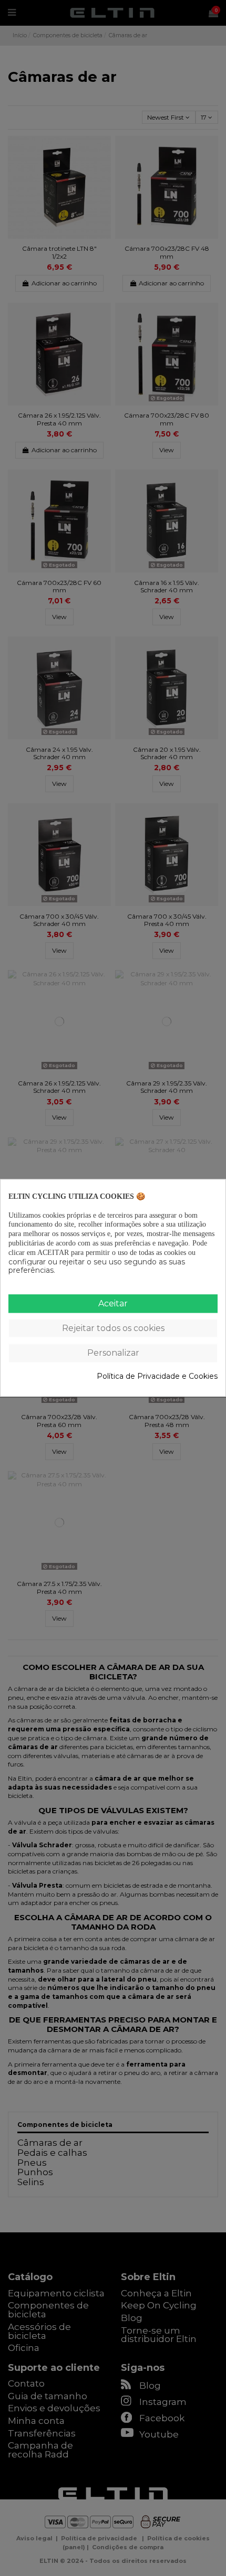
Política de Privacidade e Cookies (157, 1376)
